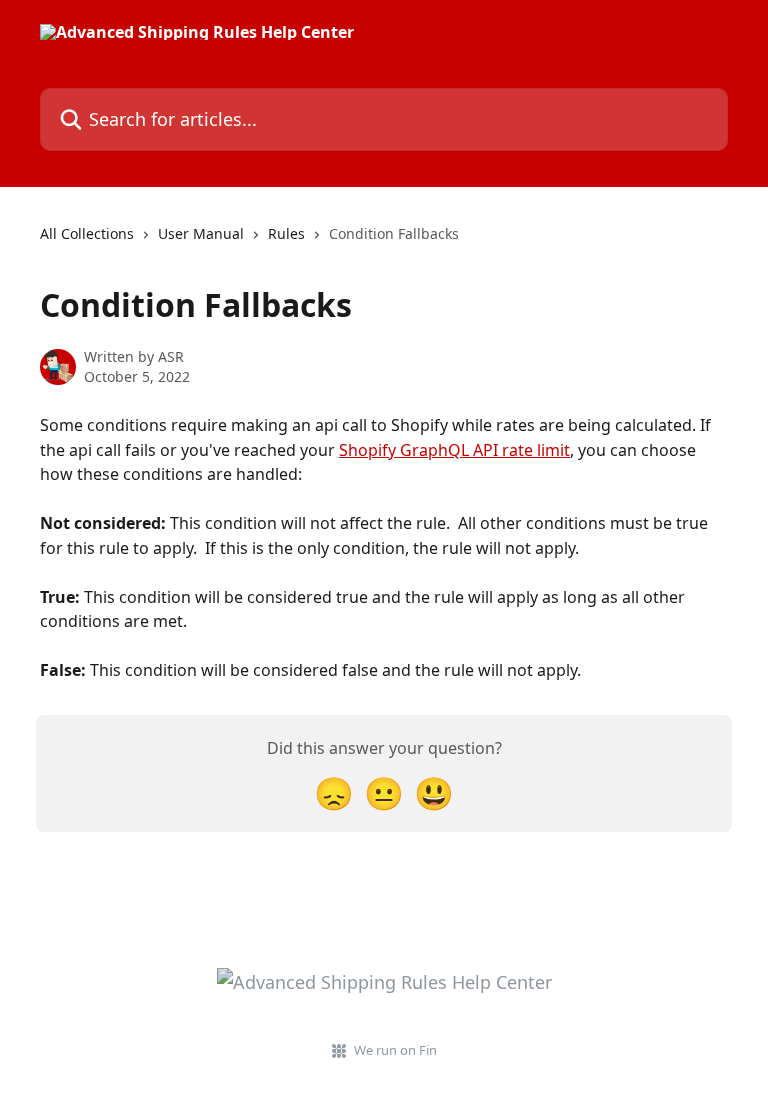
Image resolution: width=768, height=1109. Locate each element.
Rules (286, 233)
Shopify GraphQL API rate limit (454, 450)
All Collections (87, 233)
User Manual (201, 233)
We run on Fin (395, 1050)
